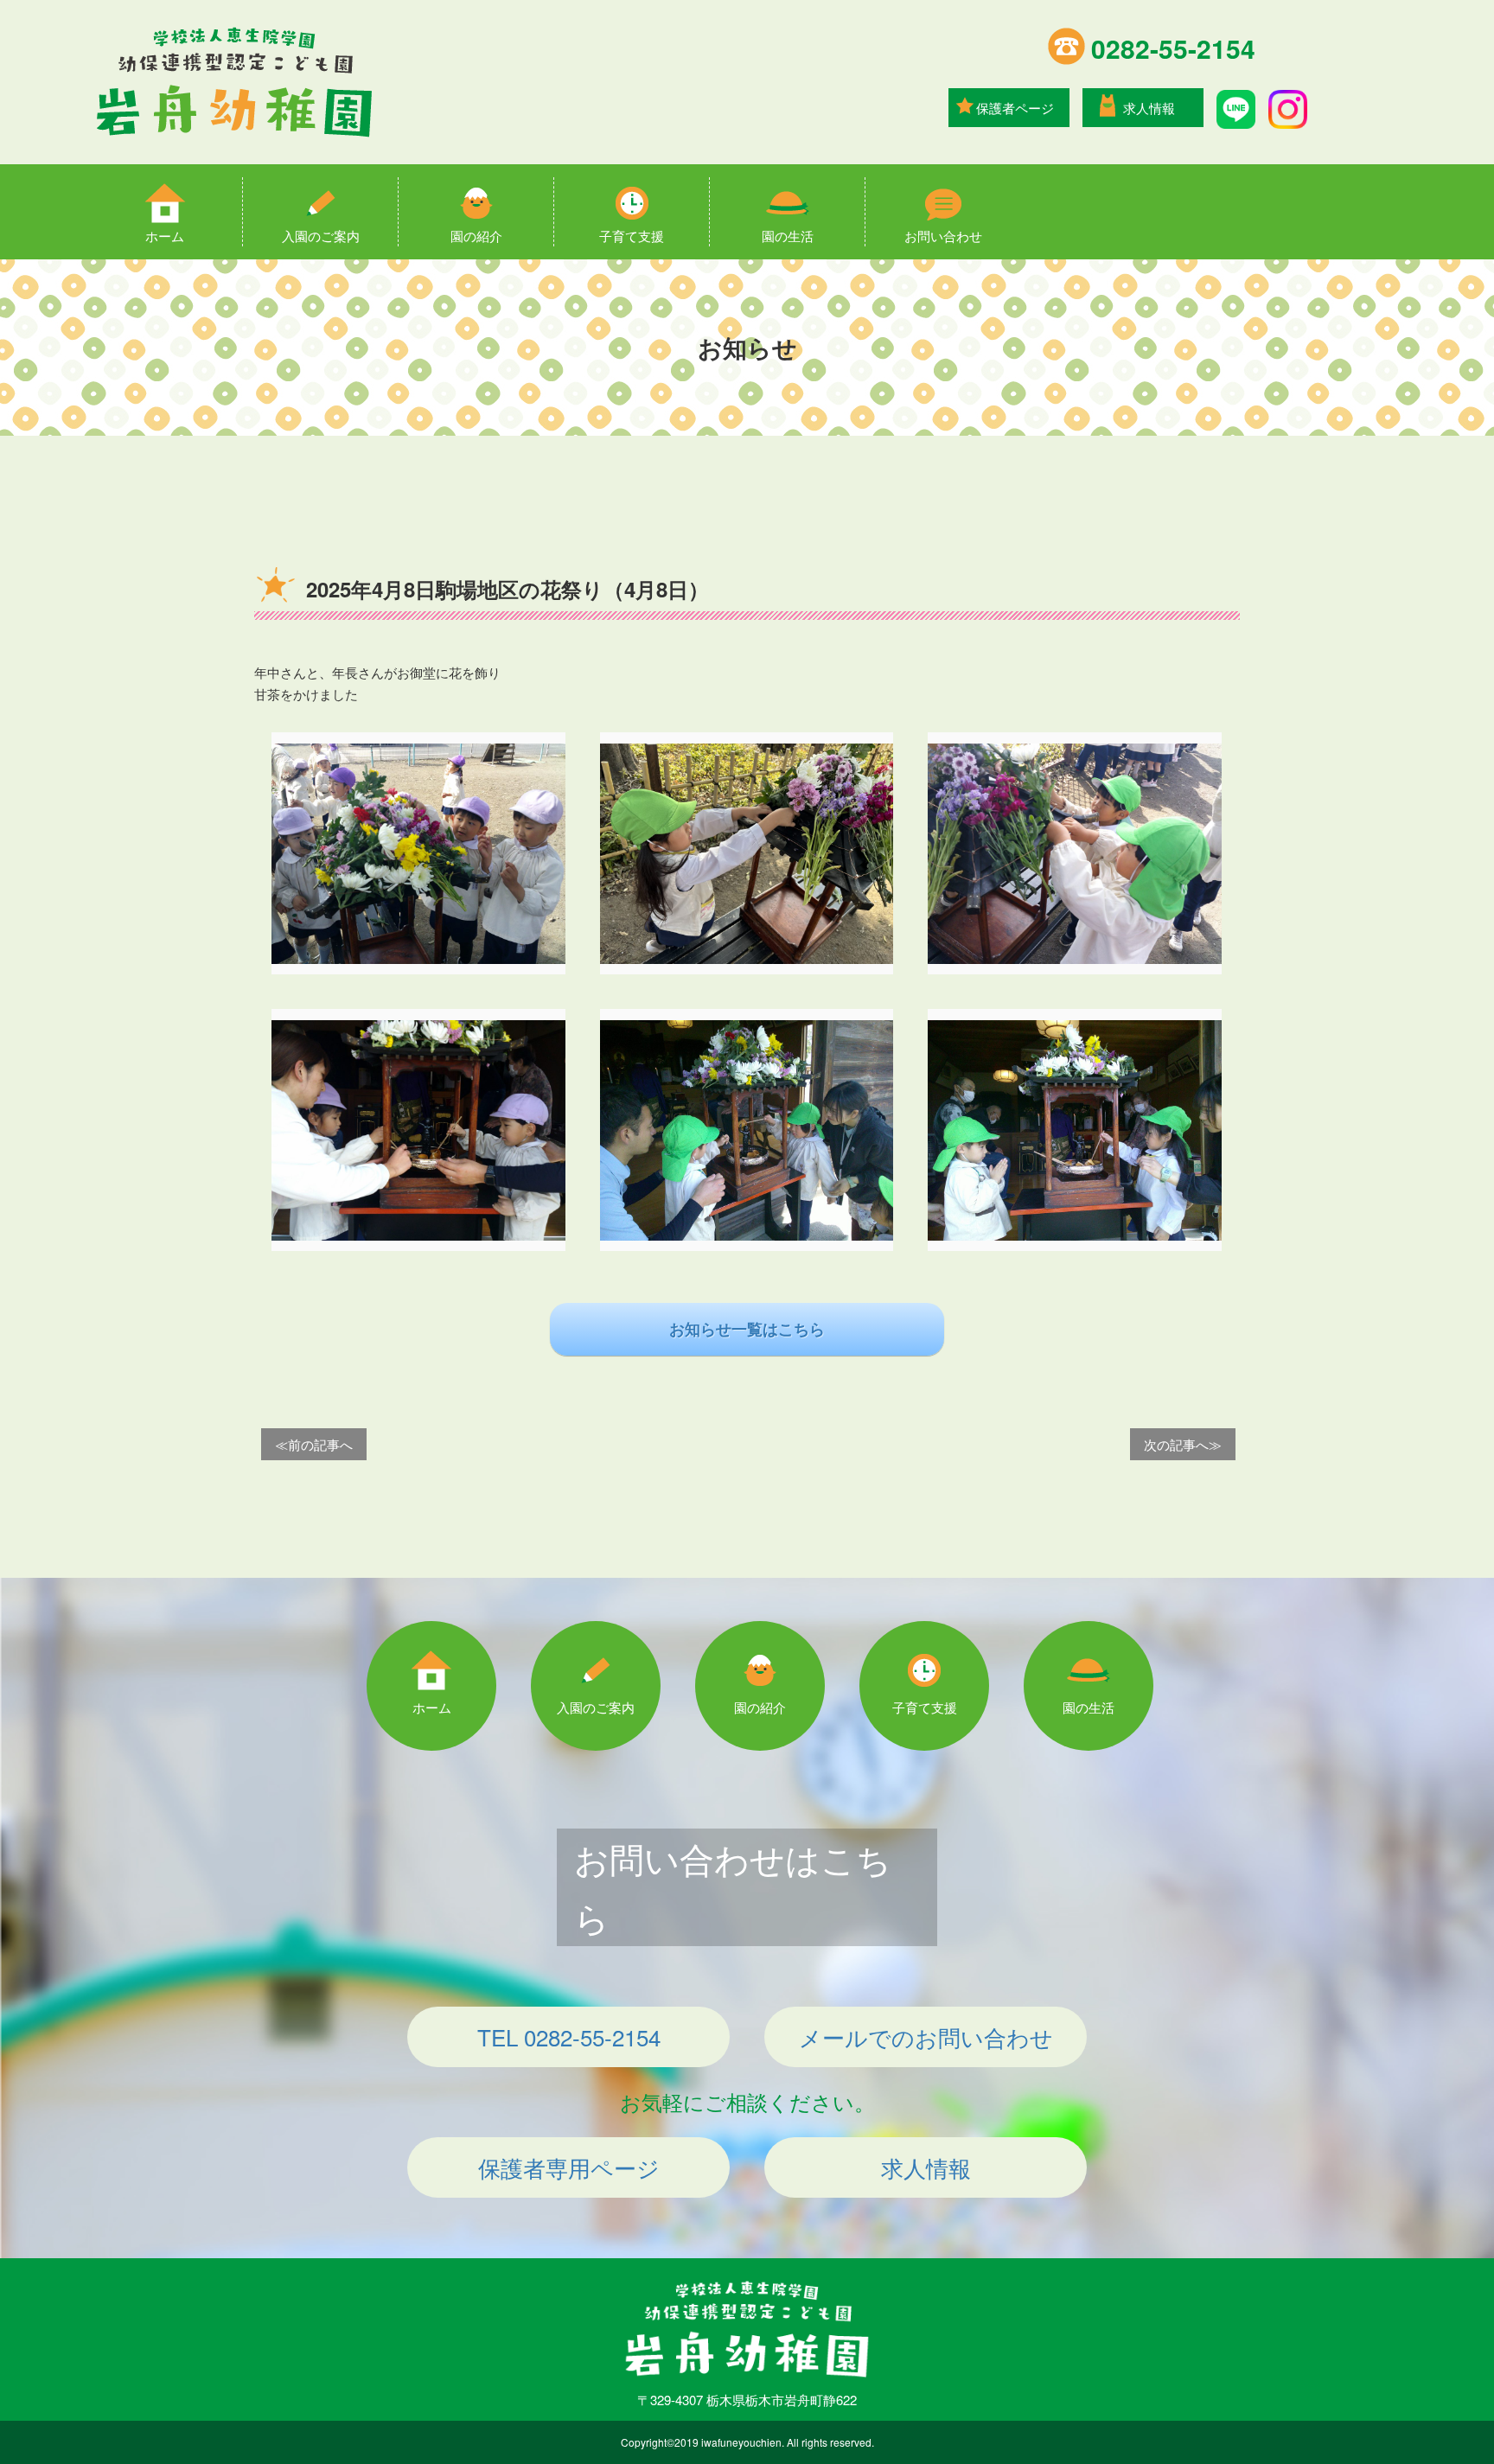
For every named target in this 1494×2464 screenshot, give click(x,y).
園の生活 (788, 236)
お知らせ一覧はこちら (747, 1329)
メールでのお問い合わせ (926, 2036)
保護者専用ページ (569, 2167)
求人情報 (1149, 108)
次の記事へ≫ (1183, 1444)
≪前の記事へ (314, 1444)
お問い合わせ (943, 236)
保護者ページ (1015, 108)
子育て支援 (632, 236)
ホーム (165, 236)
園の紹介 (476, 236)
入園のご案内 (321, 236)
